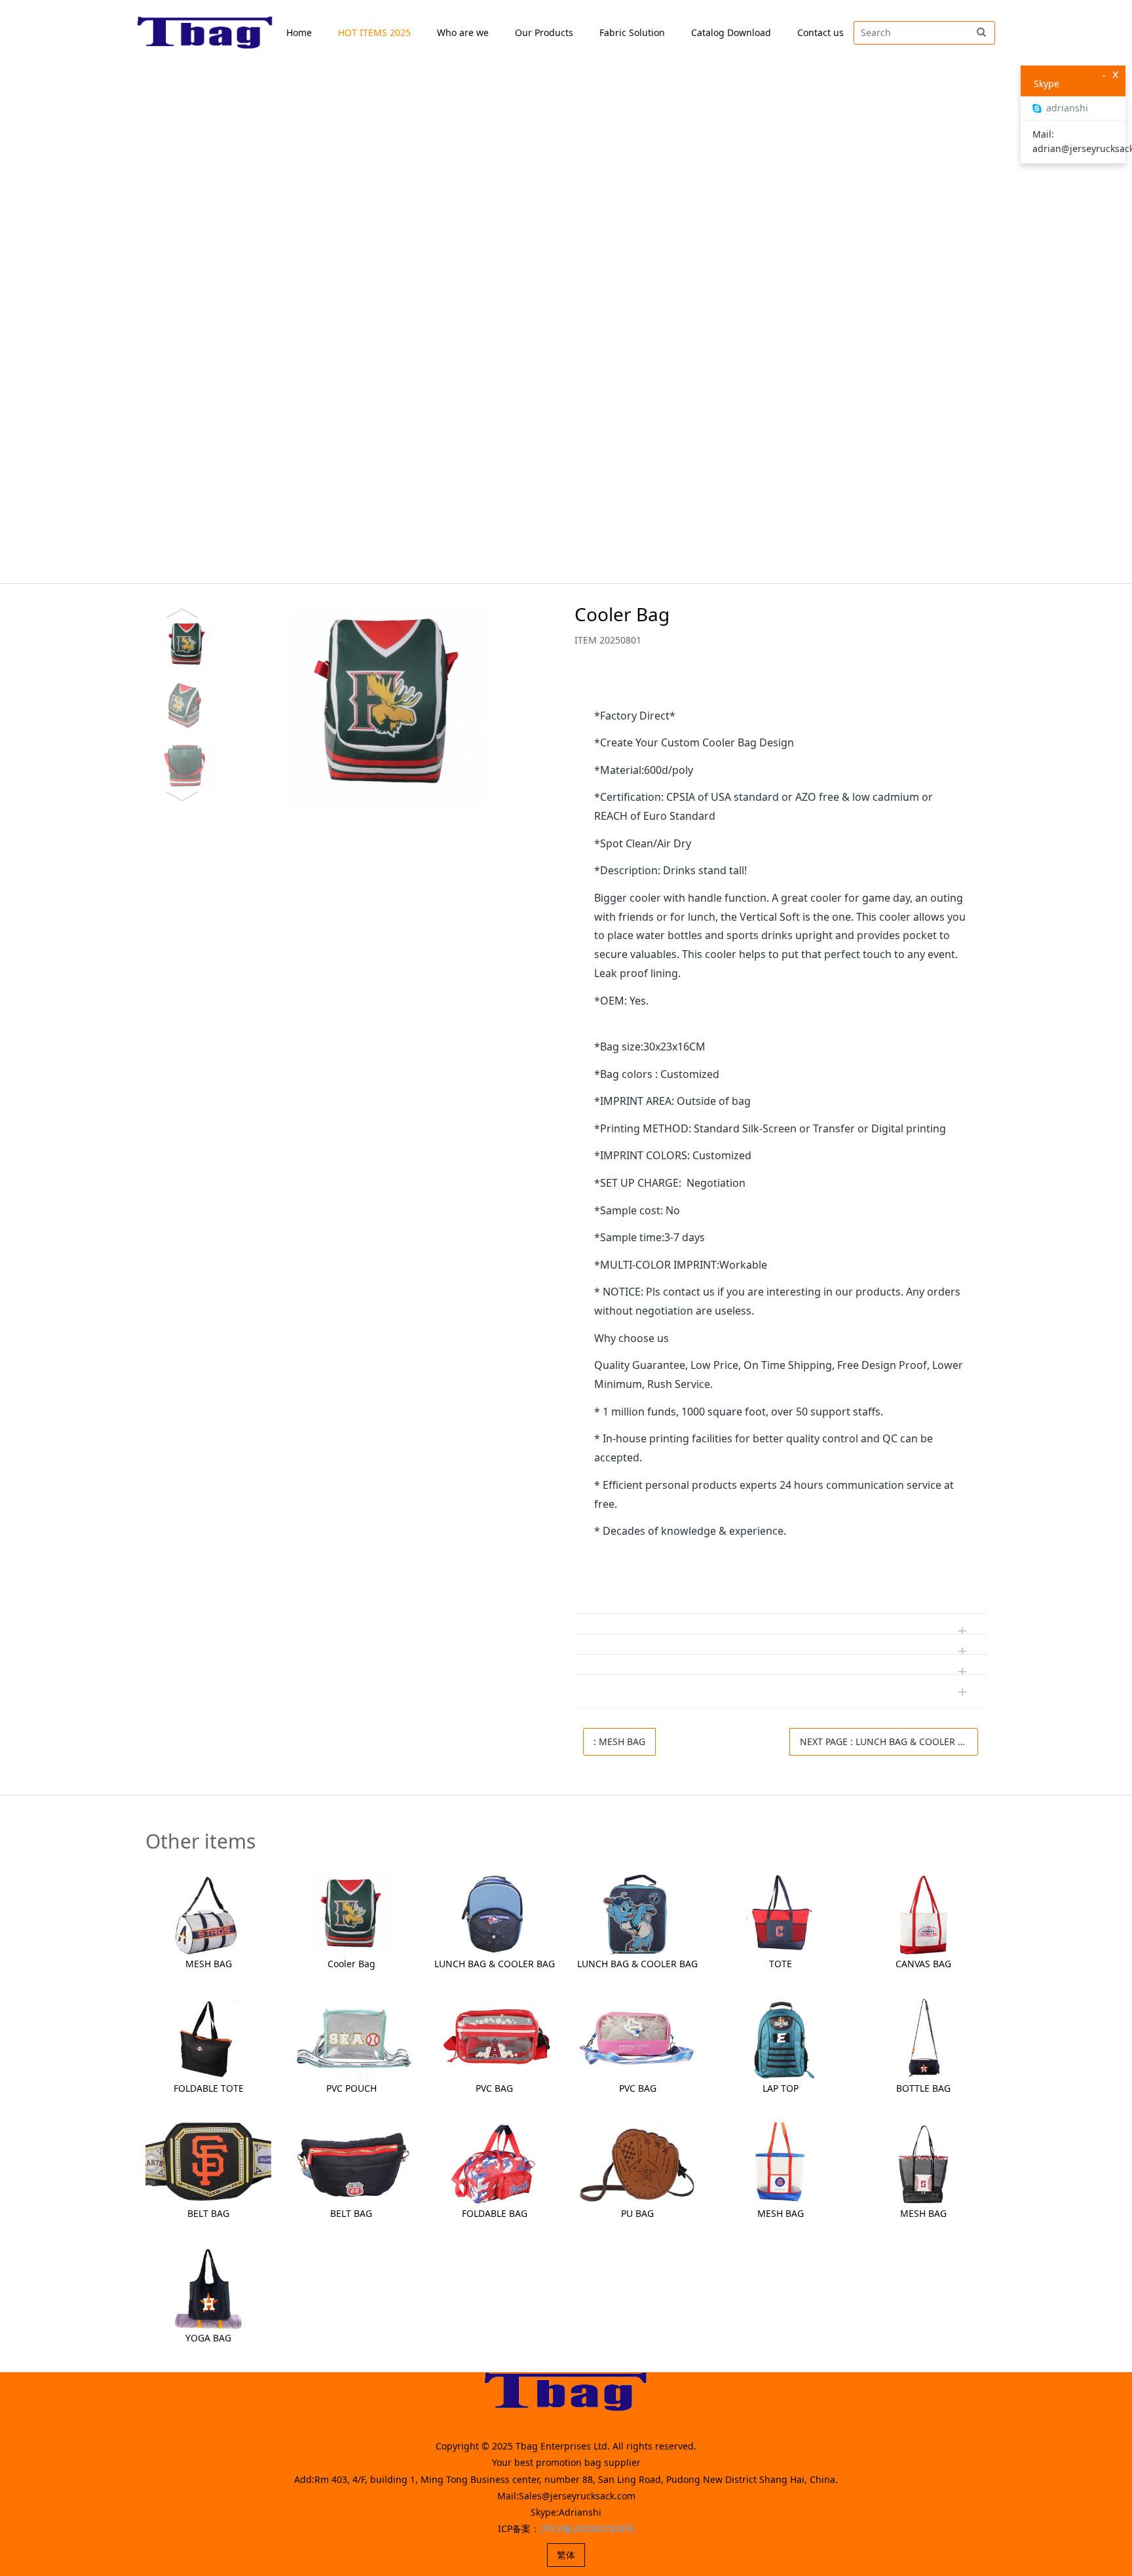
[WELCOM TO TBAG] (205, 33)
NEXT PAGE (888, 1741)
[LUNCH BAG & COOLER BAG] (495, 1914)
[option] (346, 705)
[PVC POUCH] (351, 2038)
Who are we (463, 32)
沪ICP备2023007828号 (587, 2528)
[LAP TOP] (780, 2038)
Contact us (821, 32)
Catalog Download (731, 32)
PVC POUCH (351, 2088)
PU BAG (637, 2213)
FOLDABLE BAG (495, 2213)
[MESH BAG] (208, 1914)
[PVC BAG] (495, 2038)
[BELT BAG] (208, 2163)
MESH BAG (209, 1964)
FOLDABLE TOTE (209, 2088)
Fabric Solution (632, 32)
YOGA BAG (208, 2338)
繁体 (566, 2555)
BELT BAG (208, 2213)
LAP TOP (781, 2088)
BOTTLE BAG (923, 2088)
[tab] (781, 687)
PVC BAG (494, 2088)
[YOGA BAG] (208, 2288)
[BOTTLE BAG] (924, 2038)
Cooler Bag (351, 1964)
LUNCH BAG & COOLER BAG (495, 1964)
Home (299, 32)
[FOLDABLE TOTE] (208, 2038)
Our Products (544, 32)
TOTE (781, 1964)
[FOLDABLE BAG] (495, 2163)
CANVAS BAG (923, 1964)
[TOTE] (780, 1914)
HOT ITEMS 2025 (374, 32)
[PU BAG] (637, 2163)
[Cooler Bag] (351, 1914)
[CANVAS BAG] (924, 1914)
